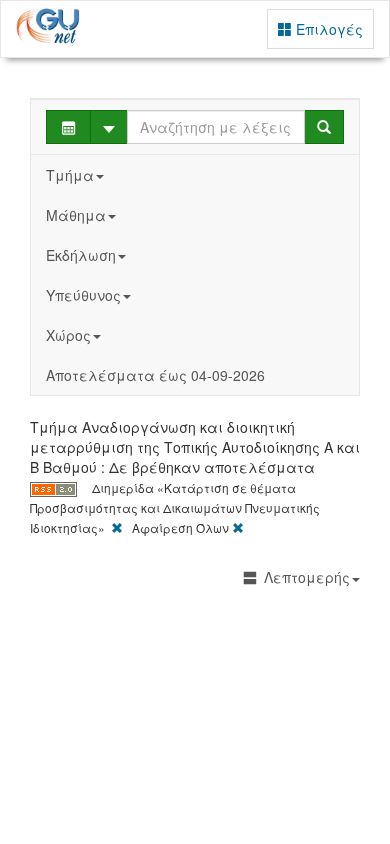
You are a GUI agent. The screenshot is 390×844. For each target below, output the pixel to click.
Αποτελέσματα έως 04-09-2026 (155, 375)
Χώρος (68, 335)
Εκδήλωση (81, 255)
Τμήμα (70, 175)
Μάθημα (76, 215)
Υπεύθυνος (83, 295)
